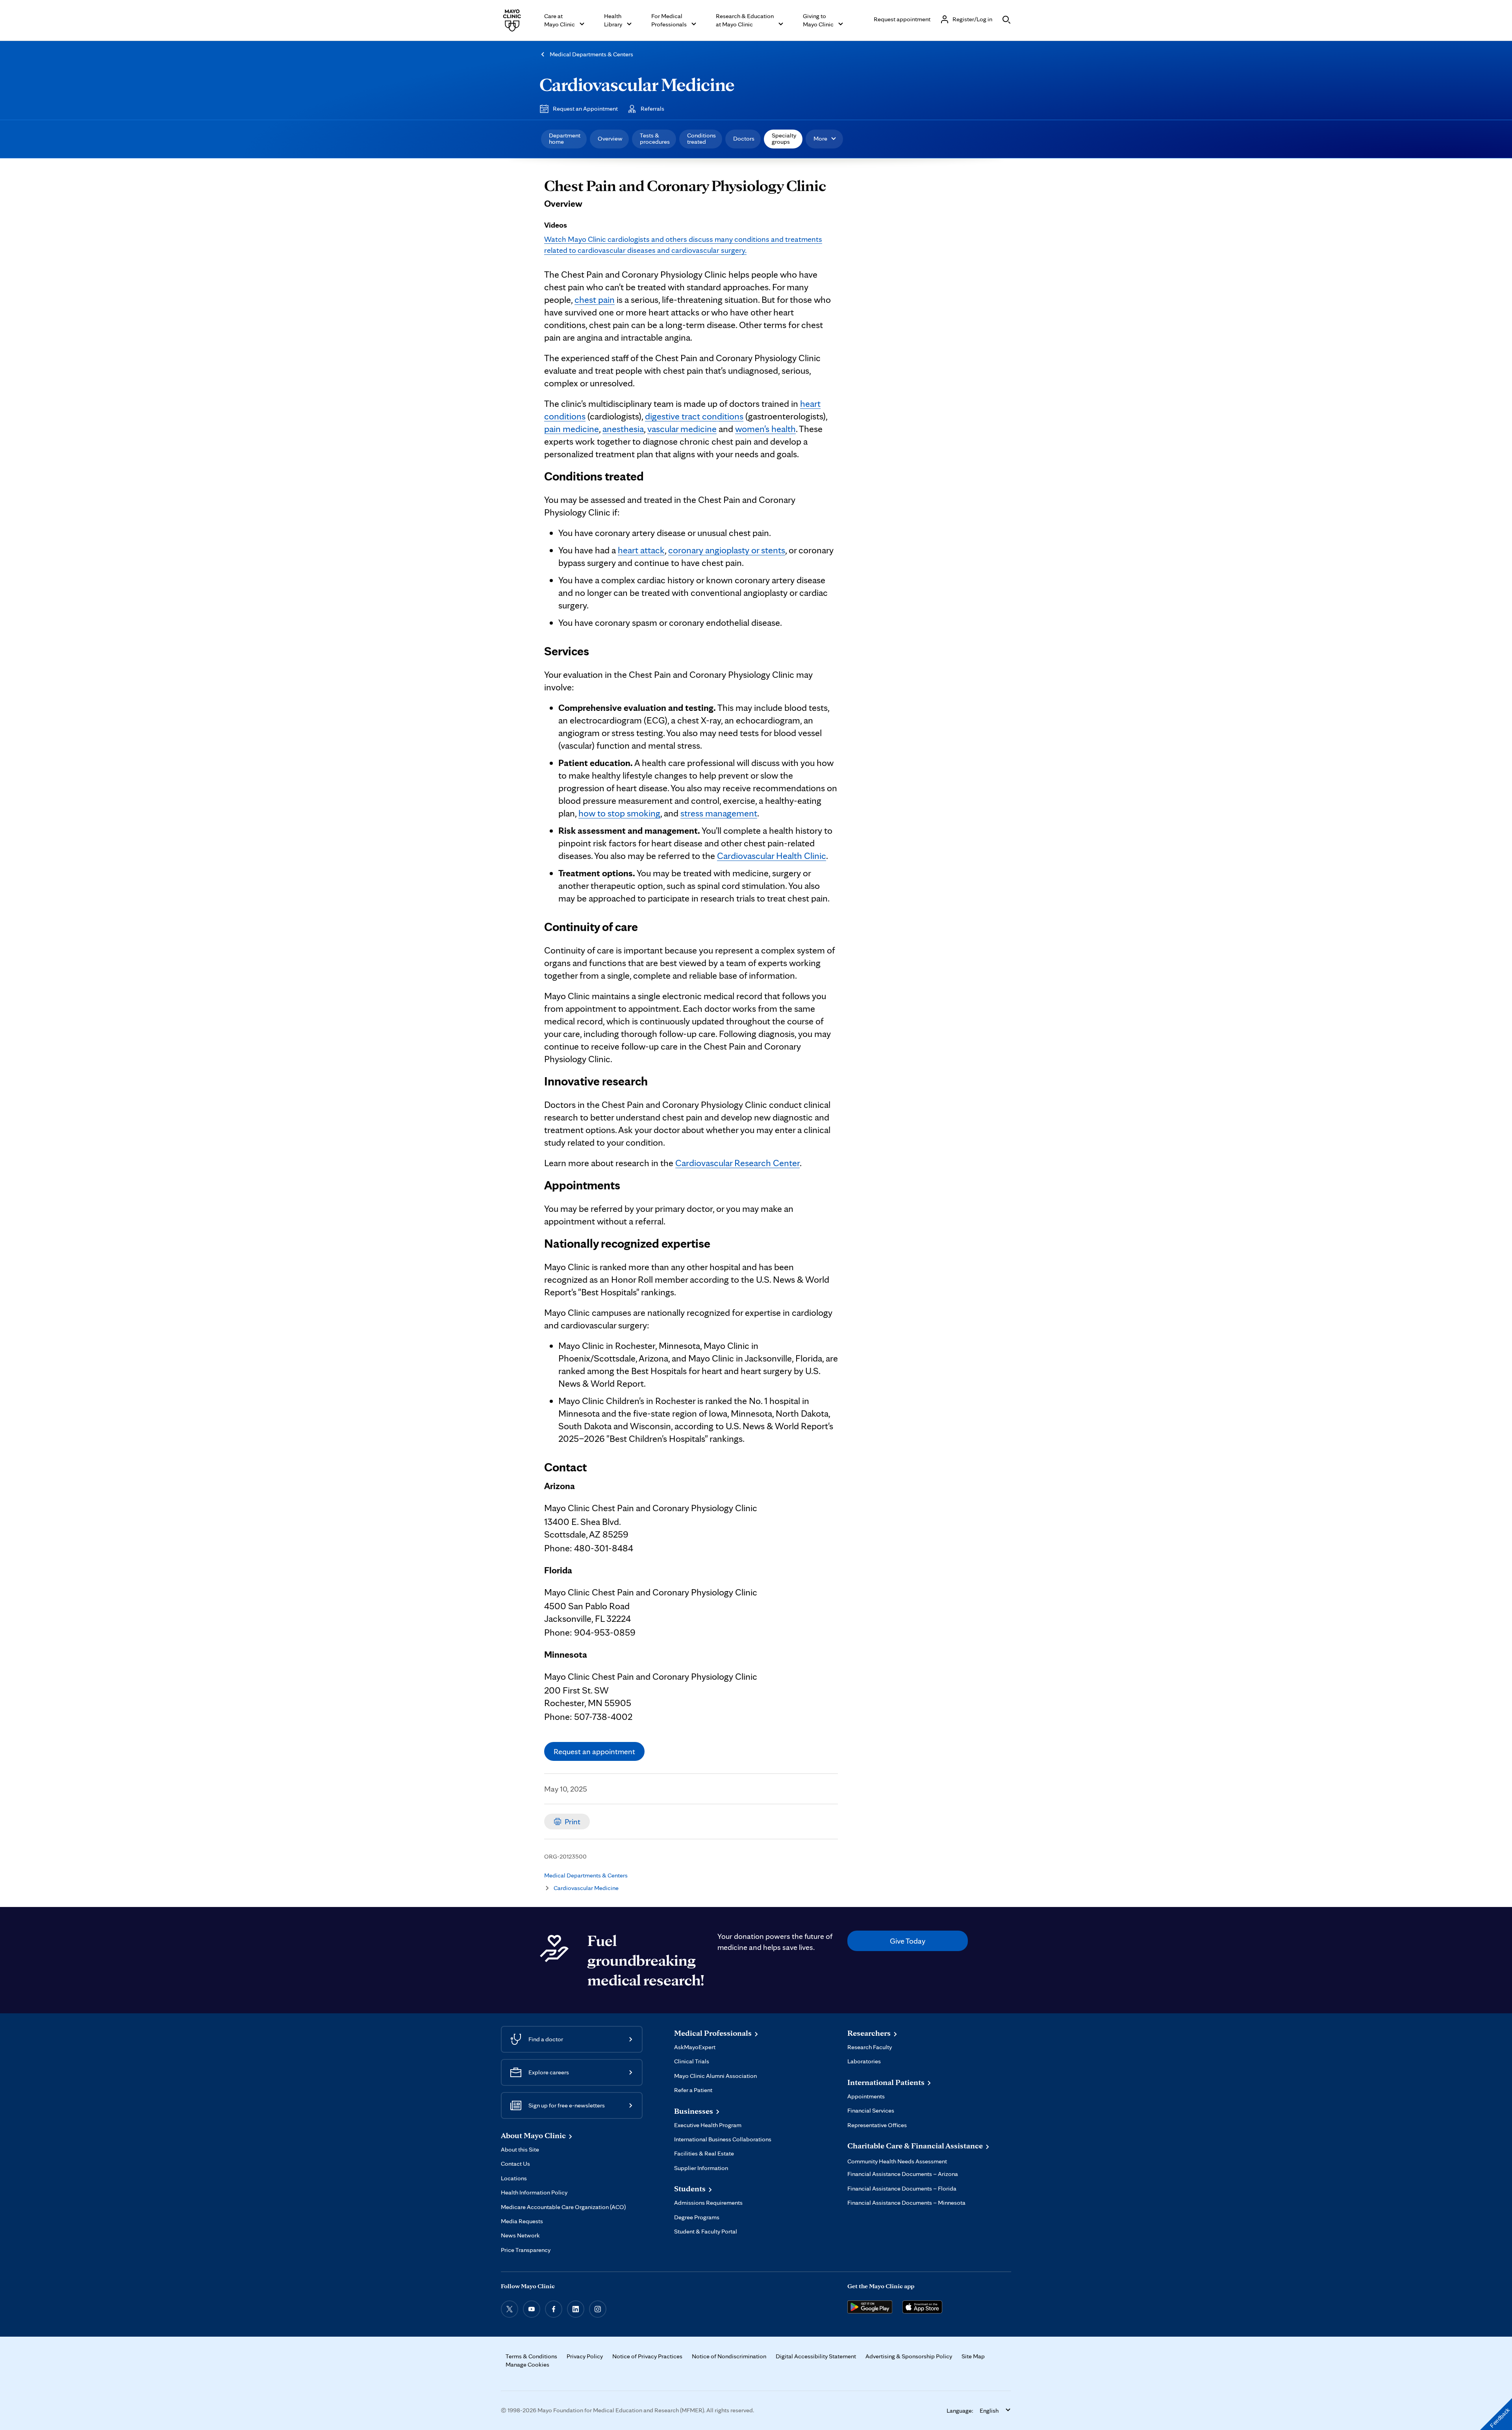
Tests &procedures (655, 138)
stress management (719, 813)
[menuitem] (564, 139)
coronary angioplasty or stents (727, 550)
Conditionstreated (701, 138)
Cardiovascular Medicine (637, 84)
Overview (610, 138)
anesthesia (623, 429)
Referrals (652, 109)
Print (573, 1822)
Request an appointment (594, 1751)
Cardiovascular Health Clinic (772, 856)
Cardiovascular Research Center (737, 1163)
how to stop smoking (619, 813)
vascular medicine (682, 429)
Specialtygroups (784, 138)
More (820, 138)
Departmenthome (565, 138)
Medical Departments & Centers (591, 54)
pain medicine (572, 429)
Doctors (744, 138)
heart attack (641, 550)
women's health (765, 429)
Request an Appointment (585, 109)
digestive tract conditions (694, 416)
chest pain (595, 300)
